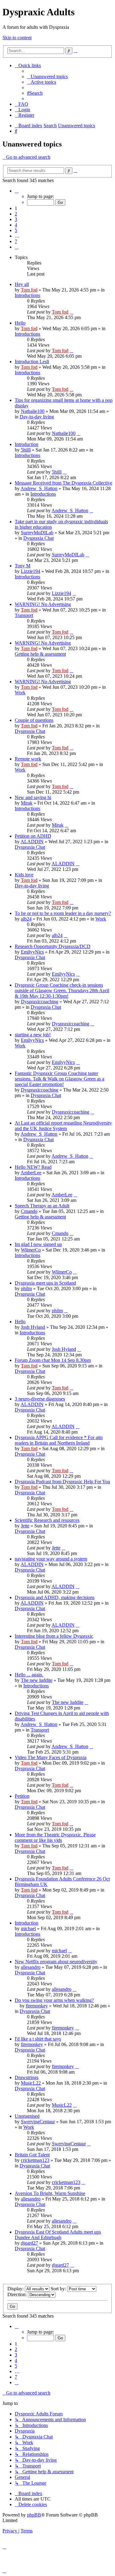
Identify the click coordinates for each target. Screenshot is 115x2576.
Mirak (27, 803)
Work (20, 693)
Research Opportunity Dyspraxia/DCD (53, 946)
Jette (25, 1526)
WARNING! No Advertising (43, 604)
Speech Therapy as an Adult (42, 1206)
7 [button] (16, 241)
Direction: (18, 2294)
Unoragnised (27, 2116)
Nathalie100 (33, 411)
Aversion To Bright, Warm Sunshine (50, 2193)
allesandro (31, 1967)
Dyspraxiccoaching (40, 1002)
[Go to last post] (71, 312)
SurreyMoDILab (37, 533)
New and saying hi (33, 797)
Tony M (23, 566)
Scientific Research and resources (47, 1520)
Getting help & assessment (40, 654)
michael (28, 1928)
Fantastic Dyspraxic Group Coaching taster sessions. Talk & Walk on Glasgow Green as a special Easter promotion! (59, 1079)
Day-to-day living (37, 417)
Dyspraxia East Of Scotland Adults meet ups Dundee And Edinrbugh (58, 2235)
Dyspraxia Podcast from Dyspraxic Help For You (62, 1482)
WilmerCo (31, 1250)
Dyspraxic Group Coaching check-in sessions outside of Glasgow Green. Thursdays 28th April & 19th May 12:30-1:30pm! (62, 991)
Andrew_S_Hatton (39, 488)
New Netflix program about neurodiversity (56, 1962)
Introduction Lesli (32, 362)
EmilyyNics (32, 952)
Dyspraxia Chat (38, 538)
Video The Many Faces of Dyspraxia (51, 1757)
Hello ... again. (29, 1675)
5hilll (26, 450)
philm (26, 1288)
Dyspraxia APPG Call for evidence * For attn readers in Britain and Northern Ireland (59, 1440)
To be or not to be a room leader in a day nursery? (63, 913)
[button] (17, 191)
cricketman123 (35, 2160)
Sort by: (59, 2289)
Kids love (24, 875)
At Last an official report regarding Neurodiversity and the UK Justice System (63, 1126)
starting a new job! (33, 1035)
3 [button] (16, 219)
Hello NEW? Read (33, 1167)
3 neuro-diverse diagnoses (40, 1399)
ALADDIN (32, 842)
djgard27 (29, 2243)
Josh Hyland (33, 1327)
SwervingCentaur (38, 2122)
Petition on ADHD (33, 836)
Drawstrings (27, 2077)
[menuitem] (47, 76)
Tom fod (29, 290)
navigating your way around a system (51, 1559)
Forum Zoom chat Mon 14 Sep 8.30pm (53, 1360)
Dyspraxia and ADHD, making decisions (55, 1597)
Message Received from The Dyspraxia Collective (63, 483)
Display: (16, 2289)
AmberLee (31, 1173)
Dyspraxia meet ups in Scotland (45, 1283)
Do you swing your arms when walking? (54, 2000)
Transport (24, 615)
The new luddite (37, 1680)
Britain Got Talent (32, 2155)
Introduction (27, 444)
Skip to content (17, 38)
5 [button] (16, 230)
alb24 (26, 919)
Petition (22, 1796)
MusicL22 (31, 2083)
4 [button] (16, 225)
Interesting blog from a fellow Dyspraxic (54, 1636)
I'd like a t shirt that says (38, 2039)
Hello (20, 323)
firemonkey (37, 2006)
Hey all (22, 284)
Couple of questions (34, 720)
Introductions (27, 295)
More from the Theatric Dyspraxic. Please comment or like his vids (55, 1837)
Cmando (29, 1211)
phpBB (34, 2515)
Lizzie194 (31, 571)
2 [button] (16, 214)
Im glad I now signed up (38, 1244)
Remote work (28, 759)
